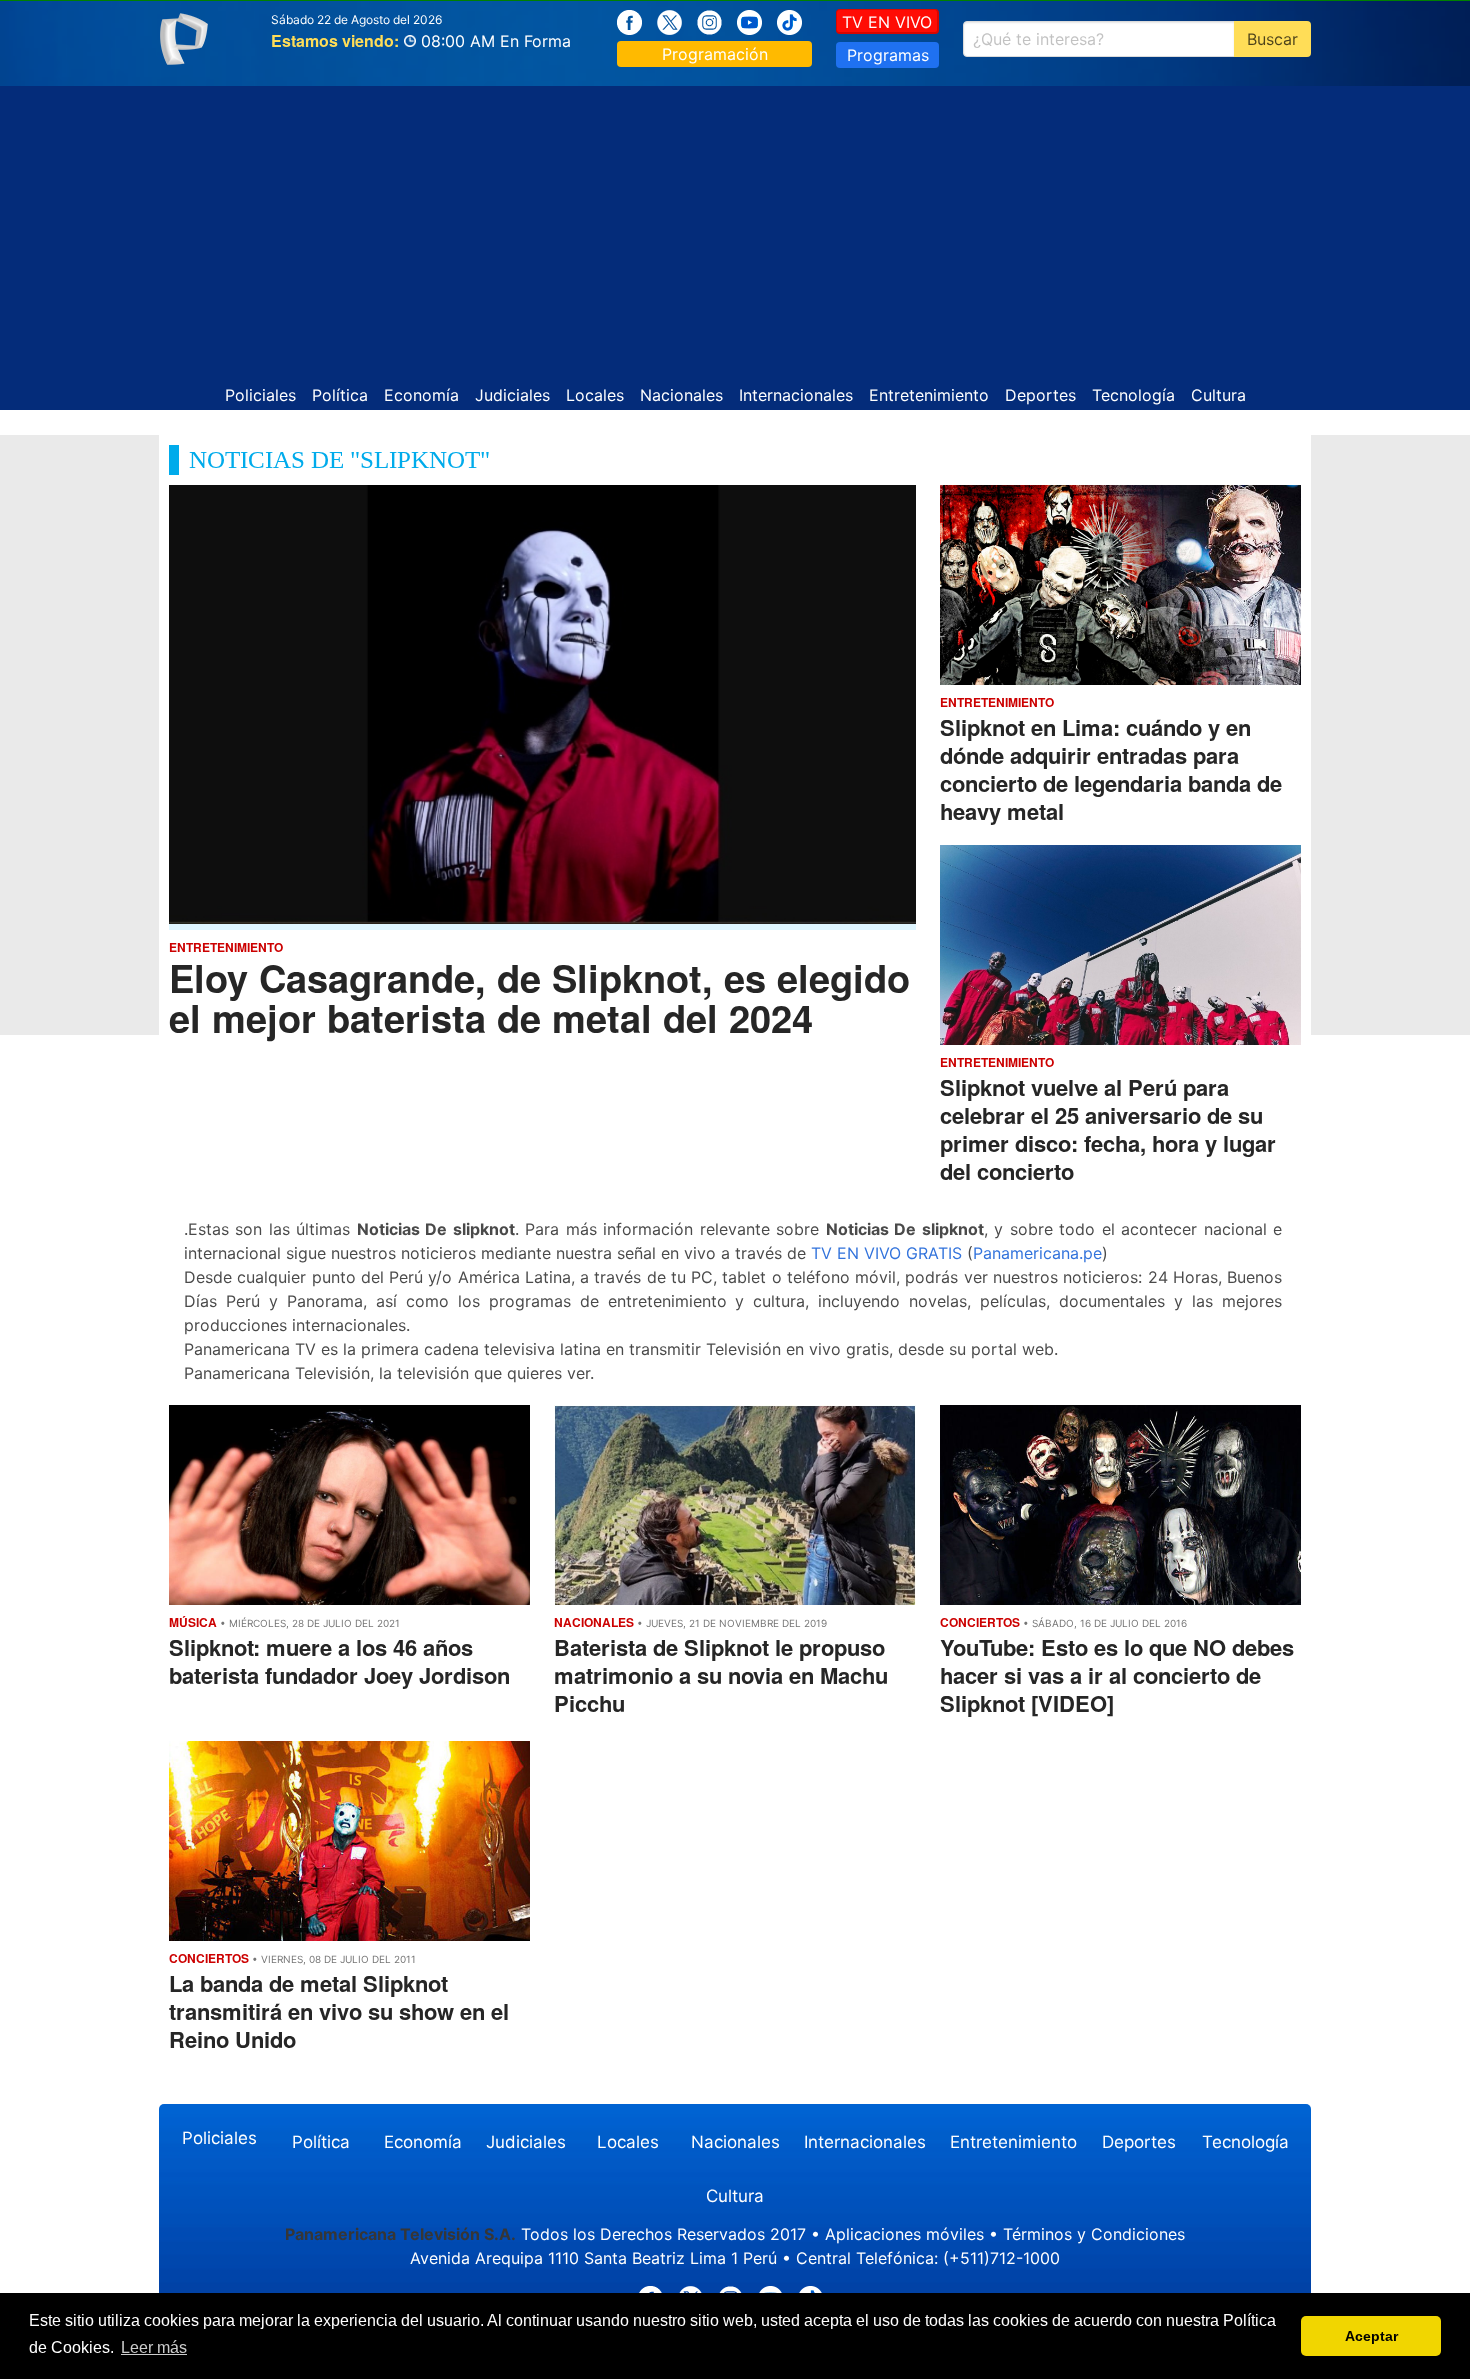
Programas (888, 55)
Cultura (1218, 395)
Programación (715, 54)
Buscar (1272, 39)
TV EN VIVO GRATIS (886, 1253)
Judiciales (512, 395)
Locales (595, 395)
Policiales (260, 395)
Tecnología (1133, 395)
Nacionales (681, 395)
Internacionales (796, 395)
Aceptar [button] (1371, 2336)
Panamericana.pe (1037, 1253)
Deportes (1040, 395)
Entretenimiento (929, 395)
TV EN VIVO (887, 22)
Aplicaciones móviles (904, 2234)
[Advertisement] (735, 226)
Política (340, 395)
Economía (421, 395)
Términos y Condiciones (1094, 2234)
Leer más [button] (154, 2347)
